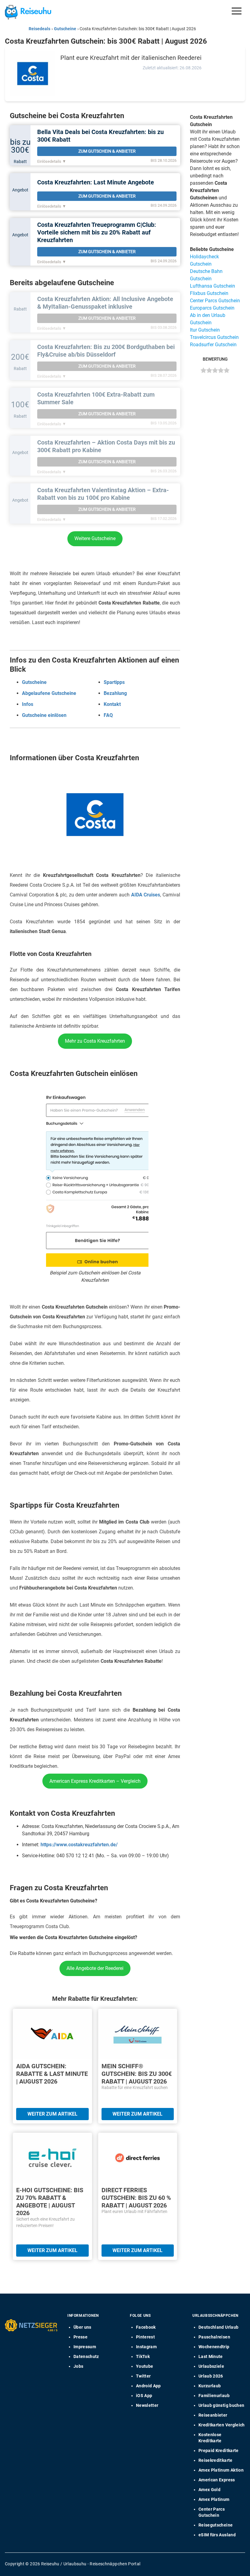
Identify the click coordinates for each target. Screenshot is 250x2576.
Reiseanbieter (213, 2415)
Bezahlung (115, 693)
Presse (80, 2337)
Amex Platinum (214, 2499)
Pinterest (145, 2337)
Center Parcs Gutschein (215, 301)
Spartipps (114, 682)
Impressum (85, 2347)
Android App (148, 2386)
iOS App (144, 2396)
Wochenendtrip (214, 2347)
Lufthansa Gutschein (212, 286)
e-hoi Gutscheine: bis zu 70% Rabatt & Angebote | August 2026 (50, 2202)
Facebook (146, 2327)
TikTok (143, 2356)
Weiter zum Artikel (52, 2114)
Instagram (146, 2347)
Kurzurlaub (210, 2386)
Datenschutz (86, 2356)
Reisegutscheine (216, 2525)
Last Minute (211, 2356)
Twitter (143, 2376)
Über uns (82, 2327)
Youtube (145, 2366)
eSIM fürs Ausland (217, 2535)
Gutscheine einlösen (44, 715)
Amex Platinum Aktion (221, 2470)
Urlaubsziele (211, 2366)
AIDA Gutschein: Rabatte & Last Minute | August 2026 (52, 2074)
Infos (28, 704)
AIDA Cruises (146, 895)
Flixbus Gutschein (209, 293)
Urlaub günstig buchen (221, 2405)
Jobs (78, 2366)
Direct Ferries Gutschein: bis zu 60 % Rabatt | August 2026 (136, 2198)
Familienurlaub (214, 2396)
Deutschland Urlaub (218, 2327)
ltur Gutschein (205, 330)
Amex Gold (209, 2490)
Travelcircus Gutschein (214, 337)
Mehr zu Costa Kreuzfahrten (95, 1041)
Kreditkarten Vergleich (222, 2425)
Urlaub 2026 (211, 2376)
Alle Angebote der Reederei (95, 1968)
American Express (217, 2480)
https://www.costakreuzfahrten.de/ (79, 1845)
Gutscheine (65, 29)
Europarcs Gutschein (212, 308)
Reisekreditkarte (216, 2460)
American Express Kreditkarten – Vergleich (95, 1781)
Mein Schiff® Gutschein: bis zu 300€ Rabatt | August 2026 (137, 2074)
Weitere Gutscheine (95, 538)
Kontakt (112, 704)
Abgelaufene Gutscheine (49, 693)
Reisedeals (39, 29)
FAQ (108, 715)
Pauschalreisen (214, 2337)
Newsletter (147, 2405)
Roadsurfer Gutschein (213, 345)
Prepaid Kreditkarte (219, 2451)
